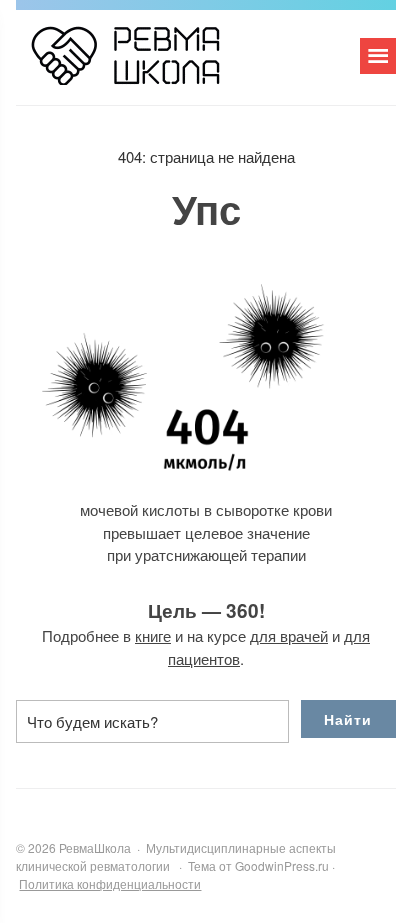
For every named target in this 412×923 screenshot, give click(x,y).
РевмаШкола (166, 65)
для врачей (289, 635)
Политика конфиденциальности (110, 883)
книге (153, 635)
